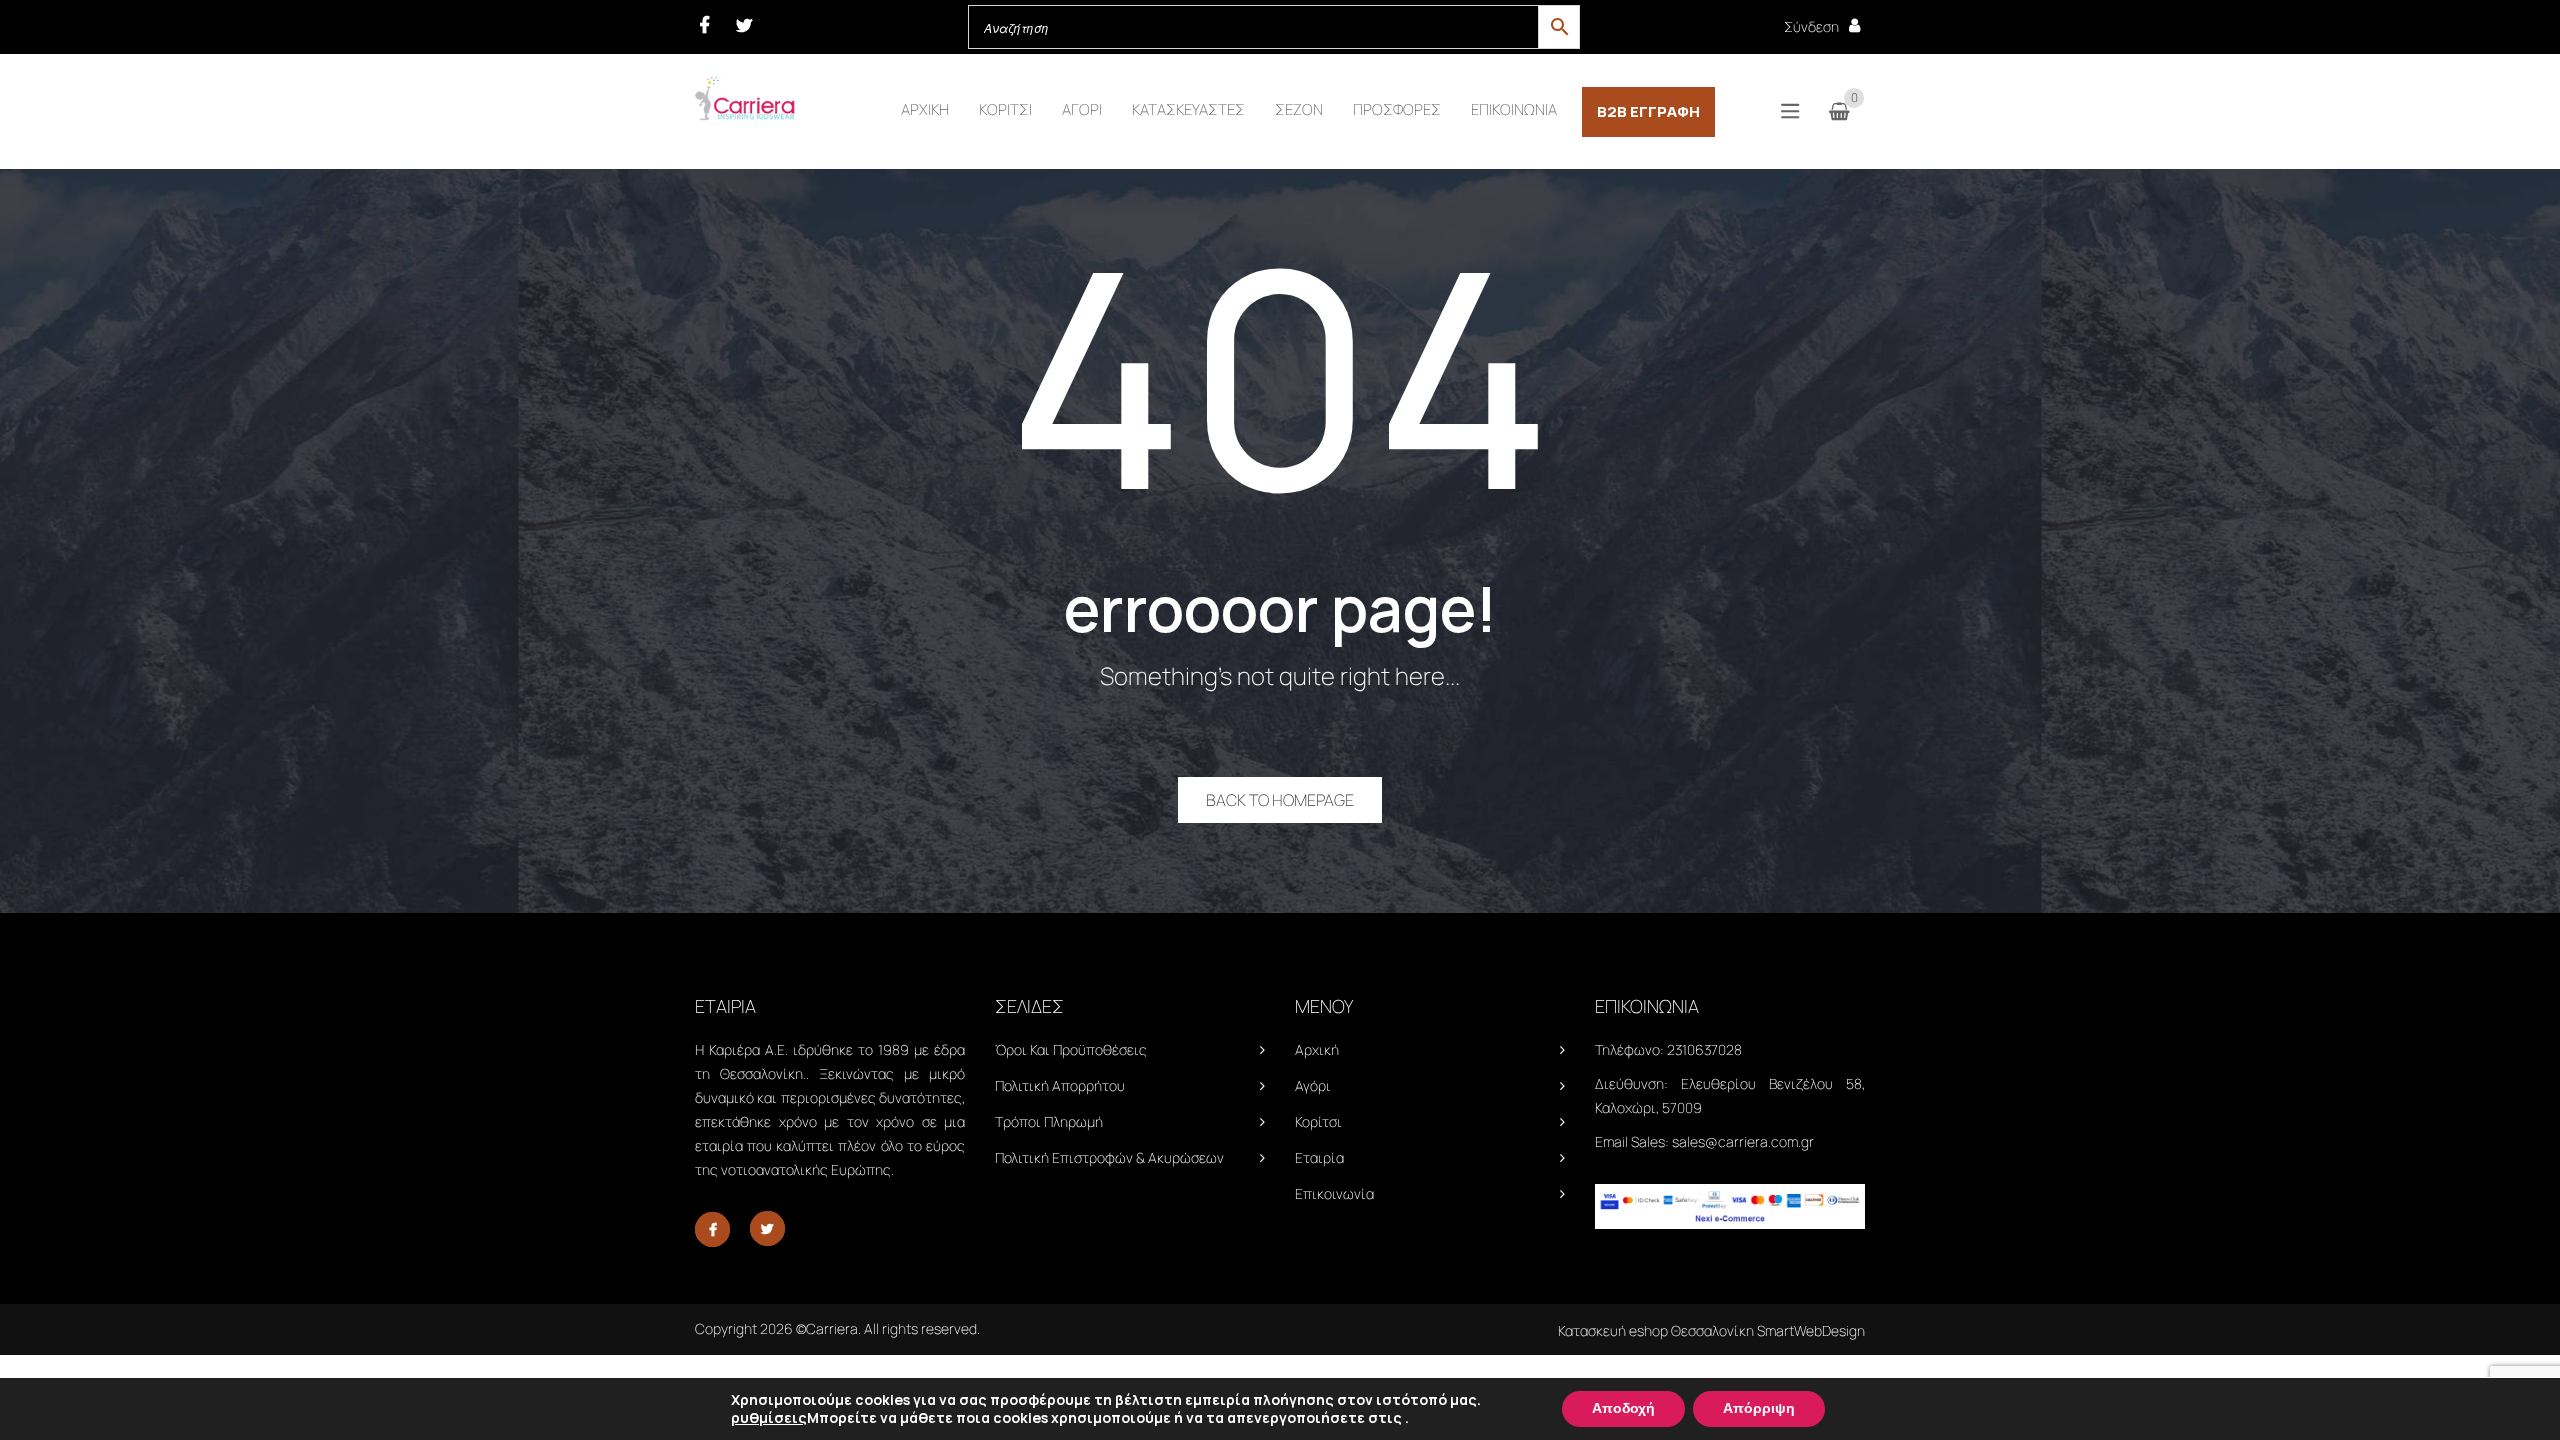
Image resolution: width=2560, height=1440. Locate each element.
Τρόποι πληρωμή (1049, 1121)
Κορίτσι (1318, 1121)
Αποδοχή (1623, 1408)
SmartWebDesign (1811, 1330)
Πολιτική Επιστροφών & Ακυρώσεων (1109, 1157)
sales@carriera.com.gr (1743, 1141)
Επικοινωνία (1334, 1193)
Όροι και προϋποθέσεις (1071, 1049)
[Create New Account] (1854, 25)
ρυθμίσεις (769, 1418)
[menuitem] (925, 110)
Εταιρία (1319, 1157)
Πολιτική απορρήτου (1060, 1085)
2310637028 (1704, 1049)
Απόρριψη (1759, 1408)
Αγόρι (1313, 1085)
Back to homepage (1280, 800)
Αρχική (1317, 1049)
